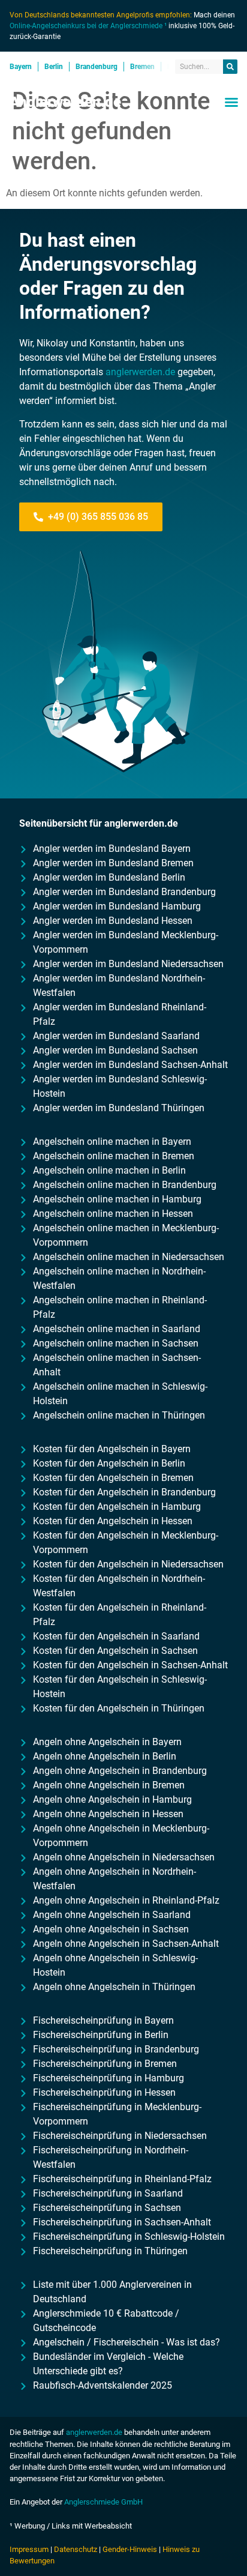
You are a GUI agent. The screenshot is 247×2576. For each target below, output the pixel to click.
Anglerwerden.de (65, 102)
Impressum (29, 2549)
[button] (231, 102)
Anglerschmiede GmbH (103, 2502)
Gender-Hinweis (130, 2549)
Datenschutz (76, 2549)
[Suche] (230, 67)
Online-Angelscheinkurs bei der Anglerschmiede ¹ (88, 26)
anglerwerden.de (140, 372)
